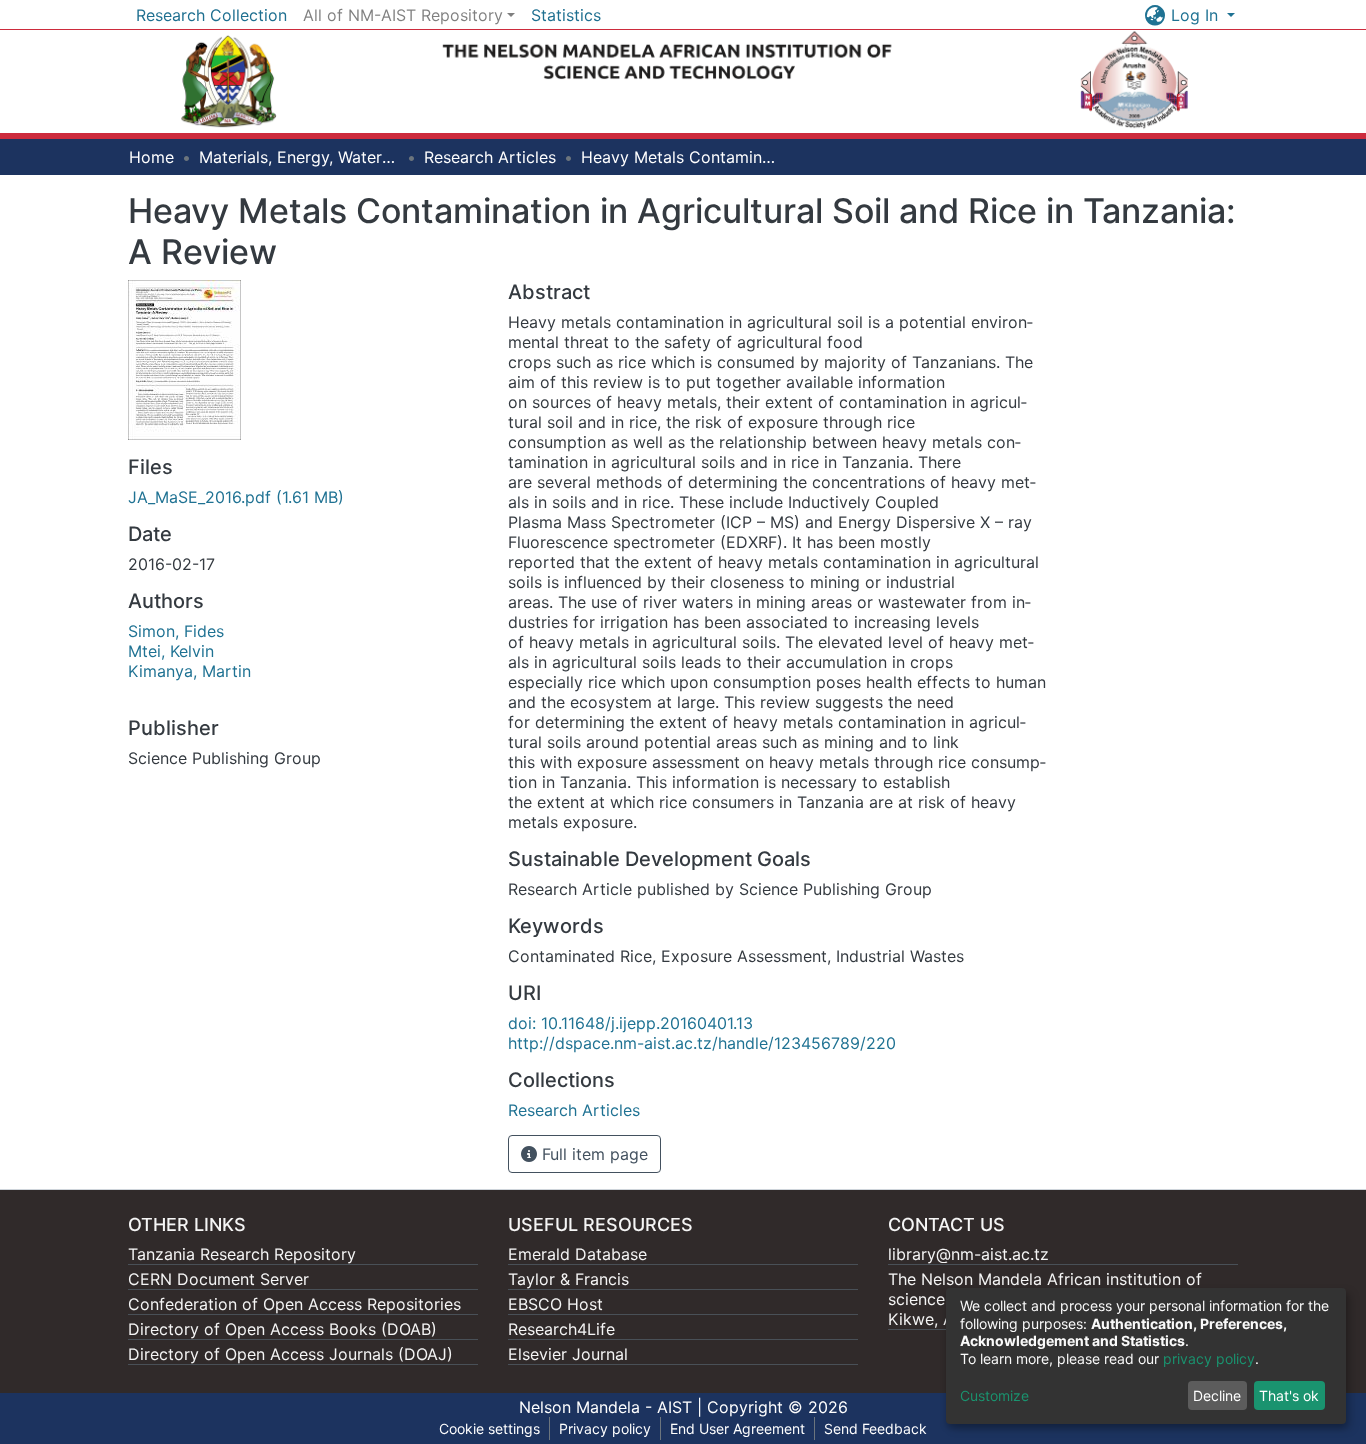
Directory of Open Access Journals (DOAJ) (290, 1354)
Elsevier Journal (568, 1354)
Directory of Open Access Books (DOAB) (282, 1329)
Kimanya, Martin (189, 671)
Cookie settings (489, 1428)
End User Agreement (737, 1428)
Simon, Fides (176, 631)
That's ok (1289, 1395)
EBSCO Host (555, 1304)
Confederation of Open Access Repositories (294, 1304)
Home (151, 157)
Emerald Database (577, 1254)
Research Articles (490, 157)
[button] (1155, 15)
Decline (1217, 1395)
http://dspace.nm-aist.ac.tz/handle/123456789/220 (702, 1043)
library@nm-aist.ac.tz (968, 1254)
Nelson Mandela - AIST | (613, 1407)
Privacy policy (605, 1428)
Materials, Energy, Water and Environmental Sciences (299, 157)
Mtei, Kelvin (171, 651)
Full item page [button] (592, 1154)
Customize (994, 1395)
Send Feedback (875, 1428)
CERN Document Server (218, 1279)
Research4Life (561, 1329)
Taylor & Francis (568, 1279)
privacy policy (1209, 1358)
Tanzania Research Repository (242, 1254)
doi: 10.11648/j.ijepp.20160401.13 (630, 1023)
